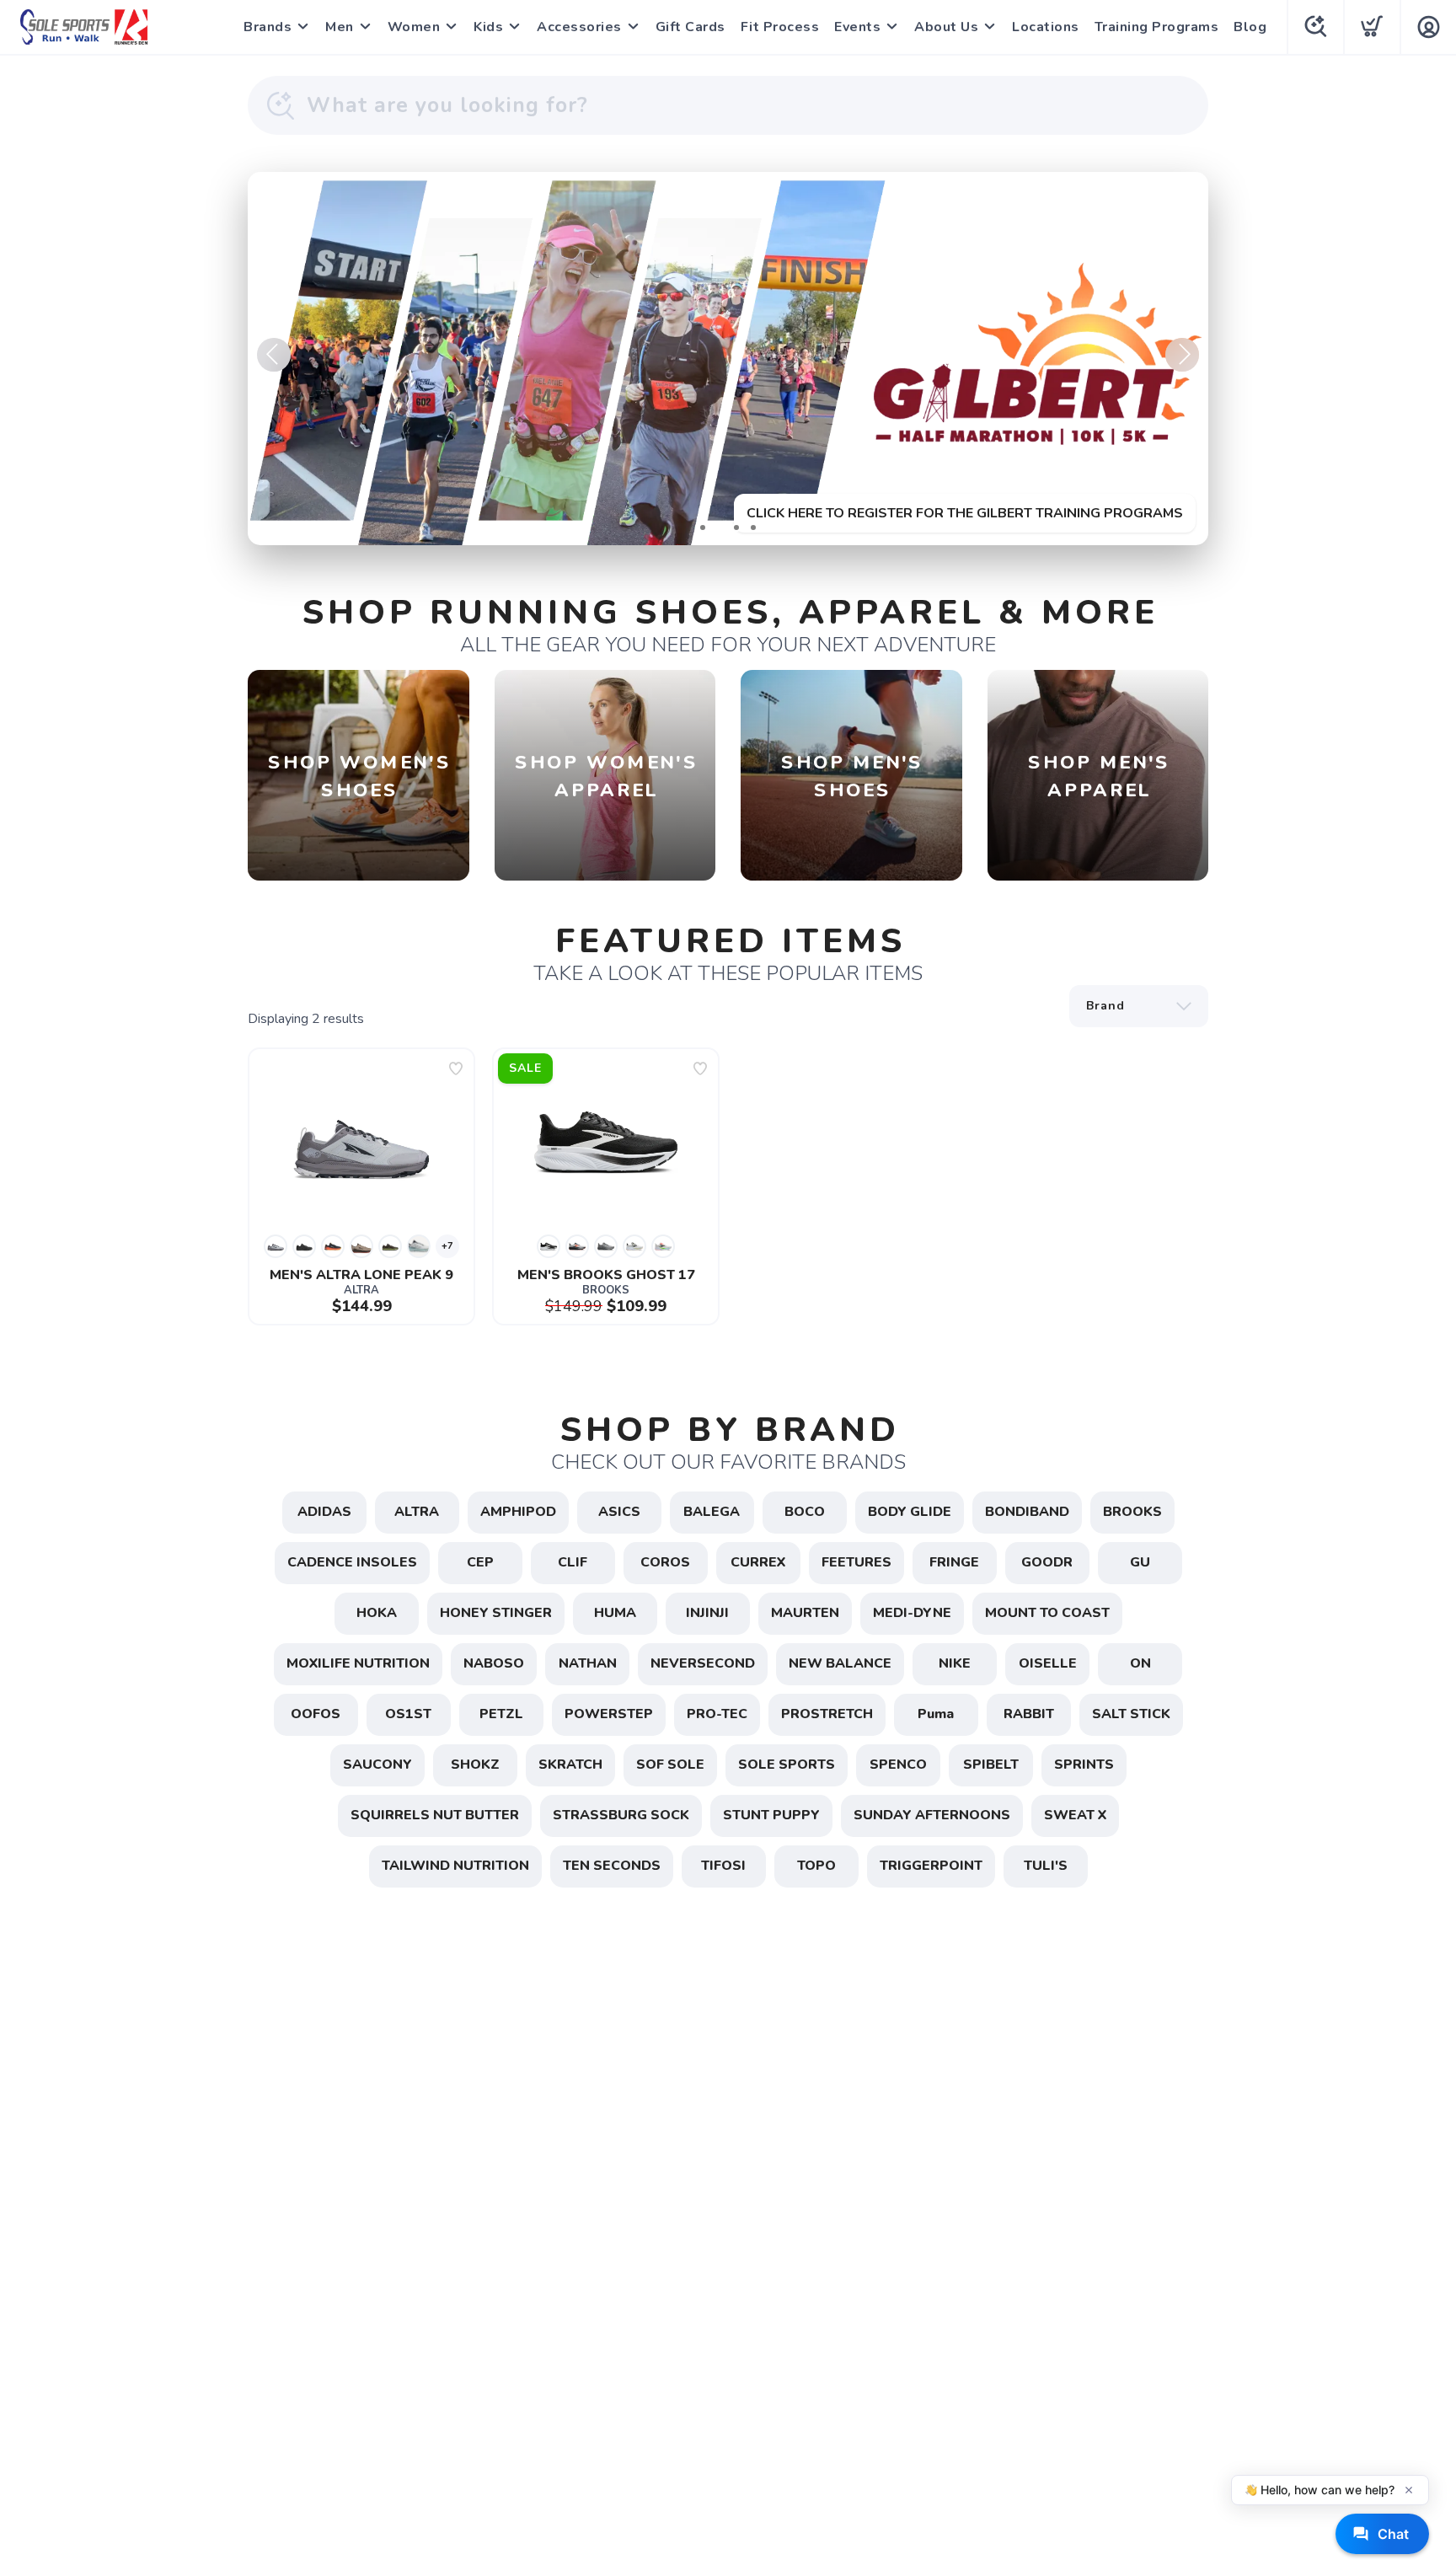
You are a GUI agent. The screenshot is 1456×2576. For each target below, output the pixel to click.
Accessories (579, 27)
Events (857, 27)
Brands (268, 27)
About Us (946, 27)
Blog (1250, 27)
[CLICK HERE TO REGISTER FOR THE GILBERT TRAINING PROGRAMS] (728, 359)
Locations (1046, 27)
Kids (488, 27)
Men (340, 27)
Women (414, 27)
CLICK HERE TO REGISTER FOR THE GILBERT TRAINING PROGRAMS (965, 513)
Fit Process (780, 27)
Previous (274, 355)
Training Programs (1157, 27)
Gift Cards (691, 27)
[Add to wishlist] (456, 1068)
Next (1182, 355)
